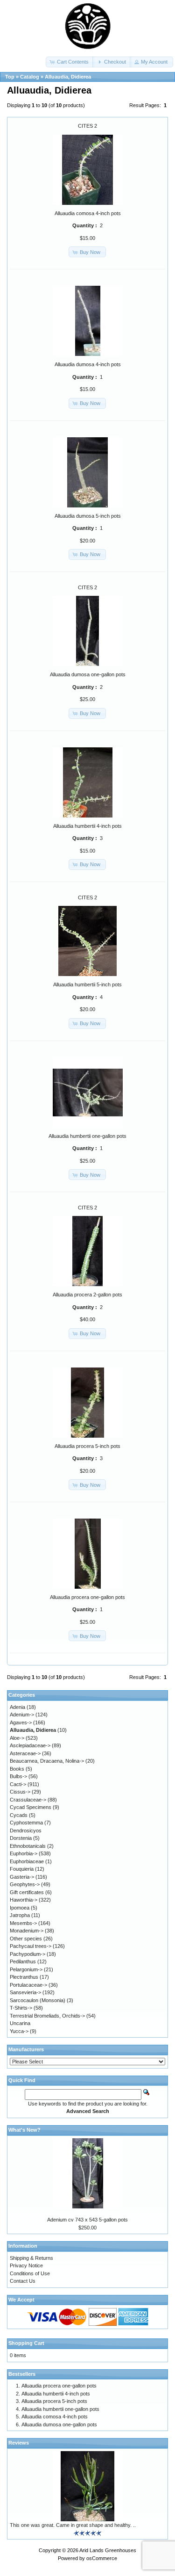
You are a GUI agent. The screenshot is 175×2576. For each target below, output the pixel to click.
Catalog (30, 77)
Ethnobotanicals (28, 1846)
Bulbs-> (18, 1776)
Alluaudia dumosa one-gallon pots (88, 674)
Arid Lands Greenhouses (108, 2550)
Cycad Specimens (31, 1807)
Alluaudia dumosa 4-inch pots (88, 364)
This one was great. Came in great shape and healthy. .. (73, 2525)
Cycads (19, 1815)
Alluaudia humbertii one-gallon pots (87, 1136)
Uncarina (20, 2023)
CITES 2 (87, 126)
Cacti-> (18, 1784)
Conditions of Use (30, 2273)
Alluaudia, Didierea (68, 77)
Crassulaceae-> (28, 1800)
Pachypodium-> (28, 1954)
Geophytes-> (25, 1884)
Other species (26, 1939)
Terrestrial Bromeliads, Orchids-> (47, 2016)
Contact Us (23, 2281)
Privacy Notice (26, 2265)
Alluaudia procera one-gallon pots (87, 1597)
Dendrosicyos (26, 1831)
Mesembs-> (23, 1923)
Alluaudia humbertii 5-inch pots (87, 984)
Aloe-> (17, 1738)
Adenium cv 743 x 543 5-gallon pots (87, 2220)
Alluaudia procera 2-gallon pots (87, 1295)
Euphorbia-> (24, 1853)
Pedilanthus (23, 1961)
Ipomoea (20, 1908)
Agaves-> (21, 1722)
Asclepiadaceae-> (30, 1745)
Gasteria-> (22, 1877)
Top (10, 77)
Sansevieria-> (25, 1992)
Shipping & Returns (31, 2258)
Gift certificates (27, 1892)
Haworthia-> (24, 1900)
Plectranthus (24, 1977)
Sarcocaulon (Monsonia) (38, 2000)
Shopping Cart (26, 2343)
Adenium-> (22, 1715)
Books (17, 1769)
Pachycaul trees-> (31, 1946)
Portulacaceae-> (28, 1985)
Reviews (19, 2443)
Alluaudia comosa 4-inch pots (88, 213)
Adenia (17, 1707)
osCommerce (102, 2558)
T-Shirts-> (21, 2008)
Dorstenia (21, 1838)
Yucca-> (19, 2031)
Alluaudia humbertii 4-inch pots (87, 826)
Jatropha (20, 1915)
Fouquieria (22, 1869)
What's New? (24, 2130)
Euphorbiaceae (27, 1861)
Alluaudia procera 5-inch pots (87, 1446)
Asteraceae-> (25, 1753)
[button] (70, 62)
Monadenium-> (27, 1931)
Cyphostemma (26, 1823)
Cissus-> (20, 1792)
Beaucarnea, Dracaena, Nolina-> (47, 1761)
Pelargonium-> (26, 1969)
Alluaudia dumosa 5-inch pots (88, 516)
